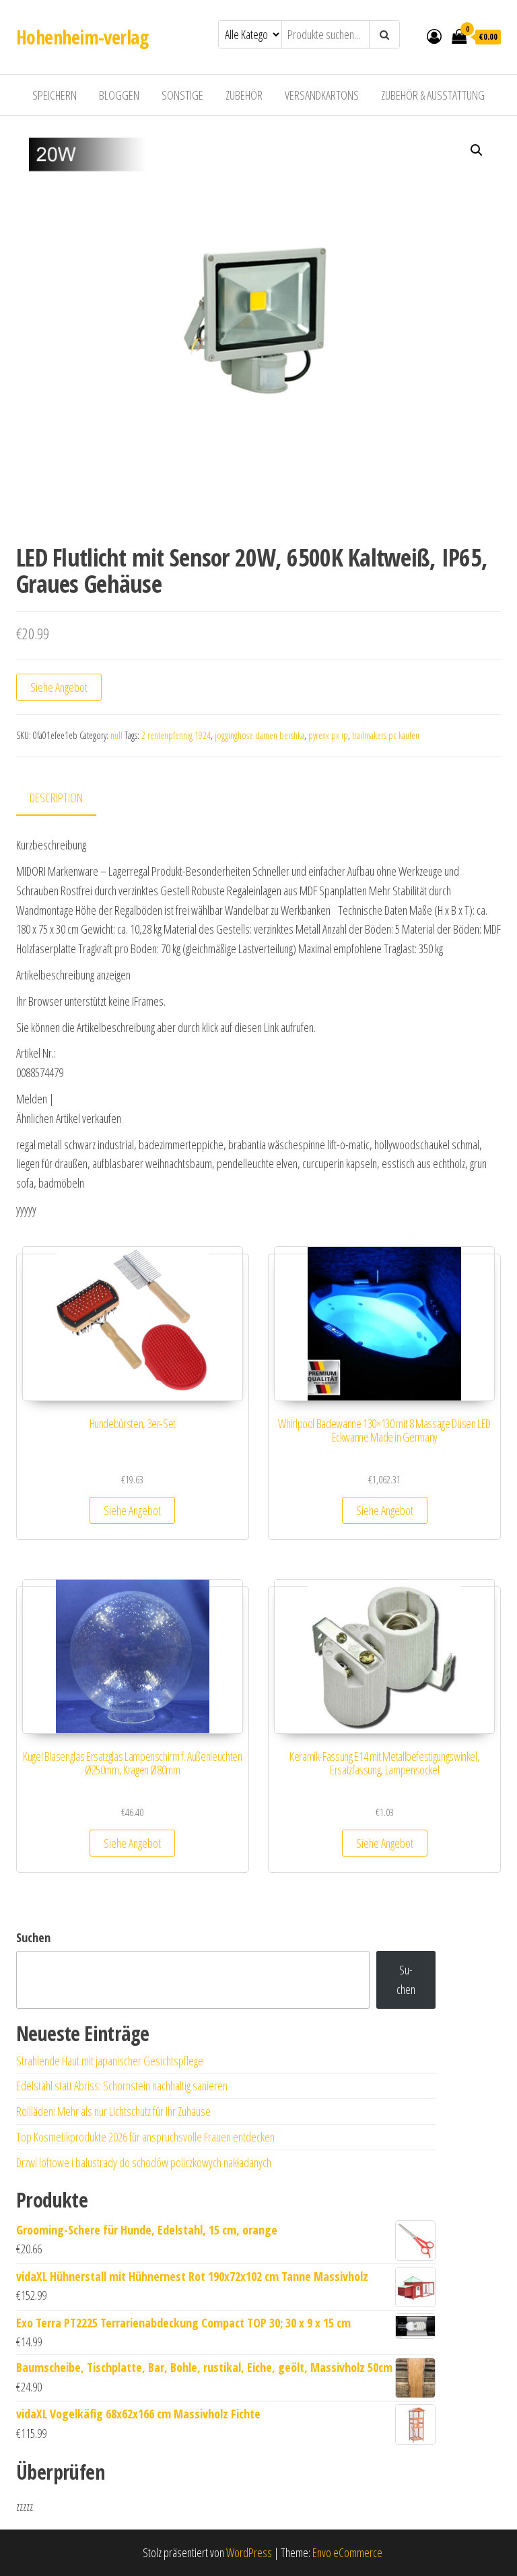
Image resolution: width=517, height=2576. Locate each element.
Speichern (55, 95)
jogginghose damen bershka (260, 735)
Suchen (33, 1937)
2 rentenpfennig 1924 (176, 735)
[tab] (66, 799)
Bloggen (119, 95)
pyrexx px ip (328, 735)
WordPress (249, 2552)
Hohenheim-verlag (82, 37)
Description (56, 798)
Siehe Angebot (59, 687)
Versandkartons (322, 95)
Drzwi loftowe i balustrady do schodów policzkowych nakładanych (144, 2162)
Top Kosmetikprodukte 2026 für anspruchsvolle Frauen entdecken (145, 2137)
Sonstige (182, 95)
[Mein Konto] (434, 36)
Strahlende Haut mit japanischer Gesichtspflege (110, 2061)
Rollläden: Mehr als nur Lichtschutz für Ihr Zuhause (113, 2111)
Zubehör (244, 95)
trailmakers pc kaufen (386, 735)
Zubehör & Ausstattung (433, 95)
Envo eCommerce (347, 2552)
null (116, 735)
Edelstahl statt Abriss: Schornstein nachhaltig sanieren (122, 2086)
